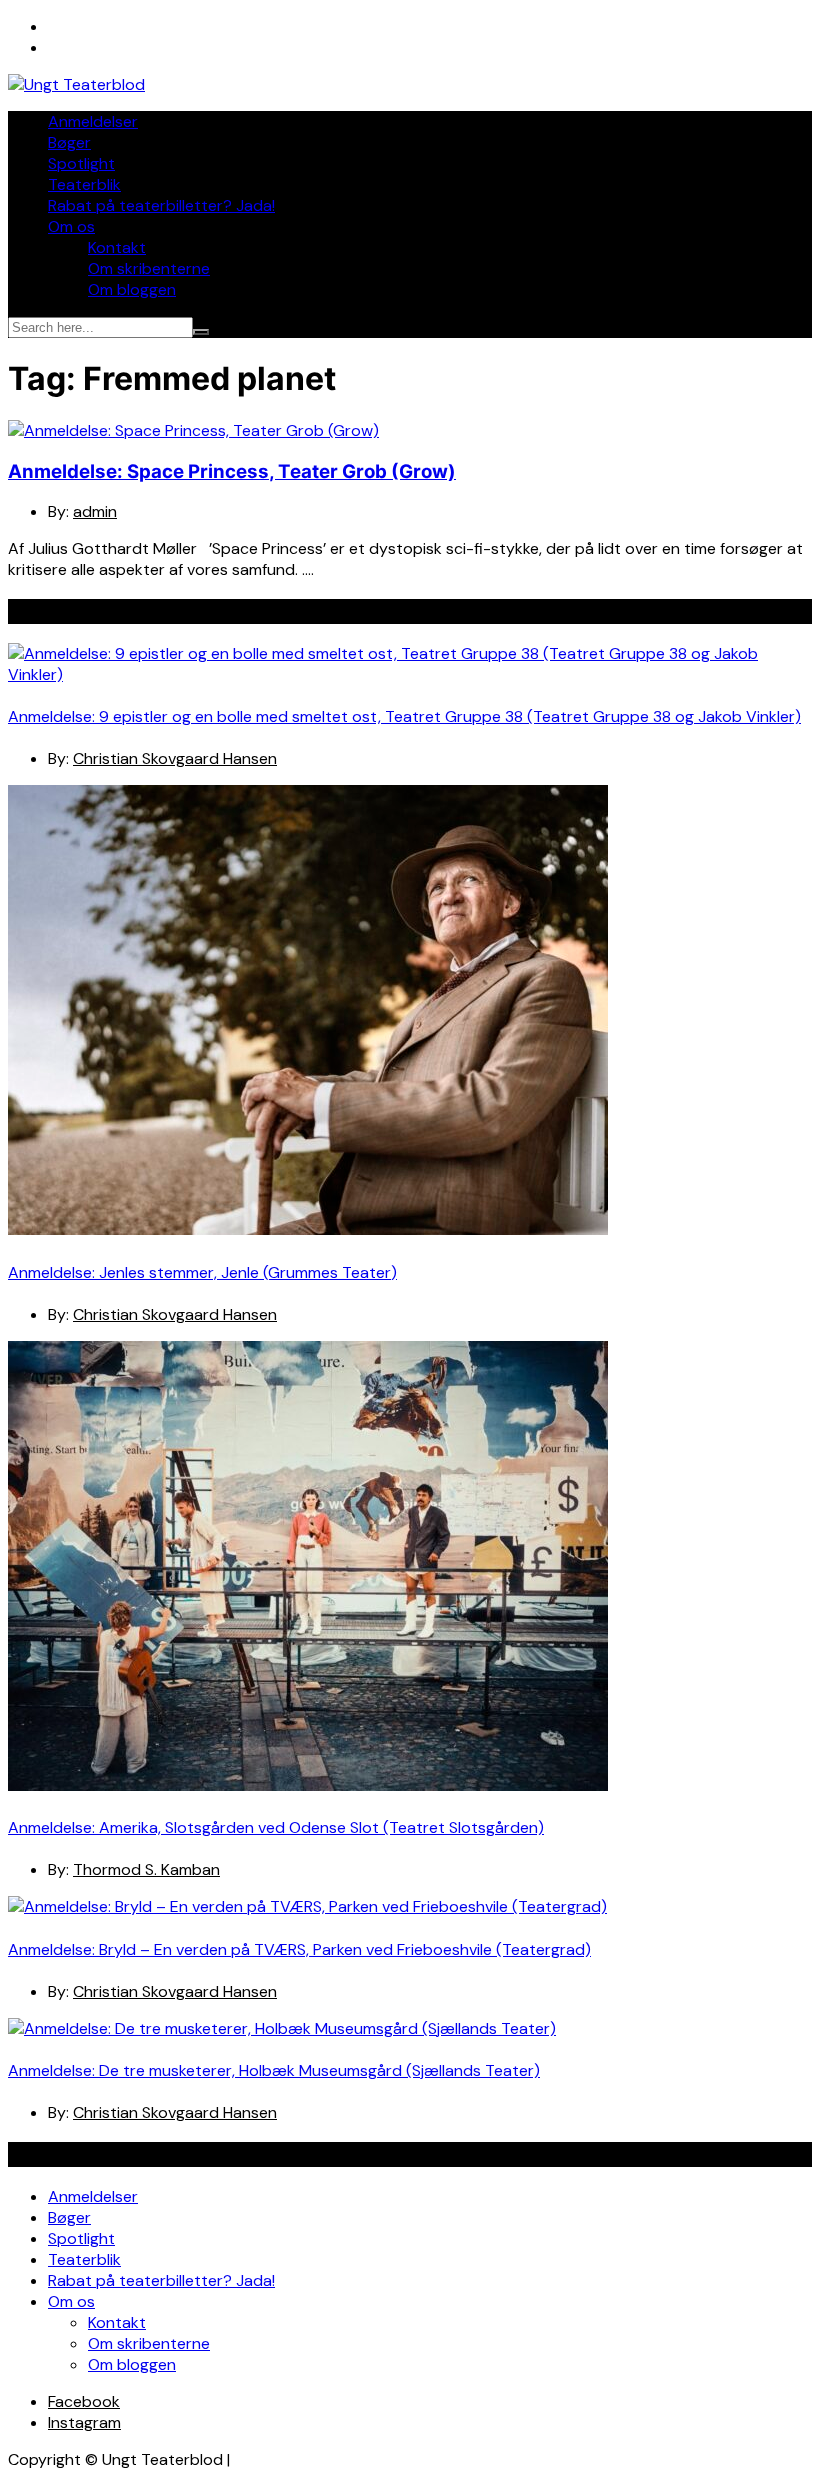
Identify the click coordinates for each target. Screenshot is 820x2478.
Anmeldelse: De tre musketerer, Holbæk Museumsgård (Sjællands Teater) (274, 2070)
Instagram (84, 2422)
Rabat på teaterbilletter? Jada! (161, 205)
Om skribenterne (149, 268)
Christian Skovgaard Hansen (175, 758)
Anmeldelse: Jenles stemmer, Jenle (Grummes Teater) (202, 1272)
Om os (71, 226)
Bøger (69, 142)
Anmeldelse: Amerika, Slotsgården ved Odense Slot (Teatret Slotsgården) (276, 1827)
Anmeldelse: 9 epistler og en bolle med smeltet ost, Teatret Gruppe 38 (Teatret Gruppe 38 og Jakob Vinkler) (404, 716)
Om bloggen (132, 289)
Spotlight (81, 163)
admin (95, 511)
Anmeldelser (93, 121)
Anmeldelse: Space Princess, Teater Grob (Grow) (232, 471)
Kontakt (117, 247)
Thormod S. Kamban (146, 1869)
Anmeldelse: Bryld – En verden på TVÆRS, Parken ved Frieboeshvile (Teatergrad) (299, 1949)
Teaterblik (84, 184)
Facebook (84, 2401)
